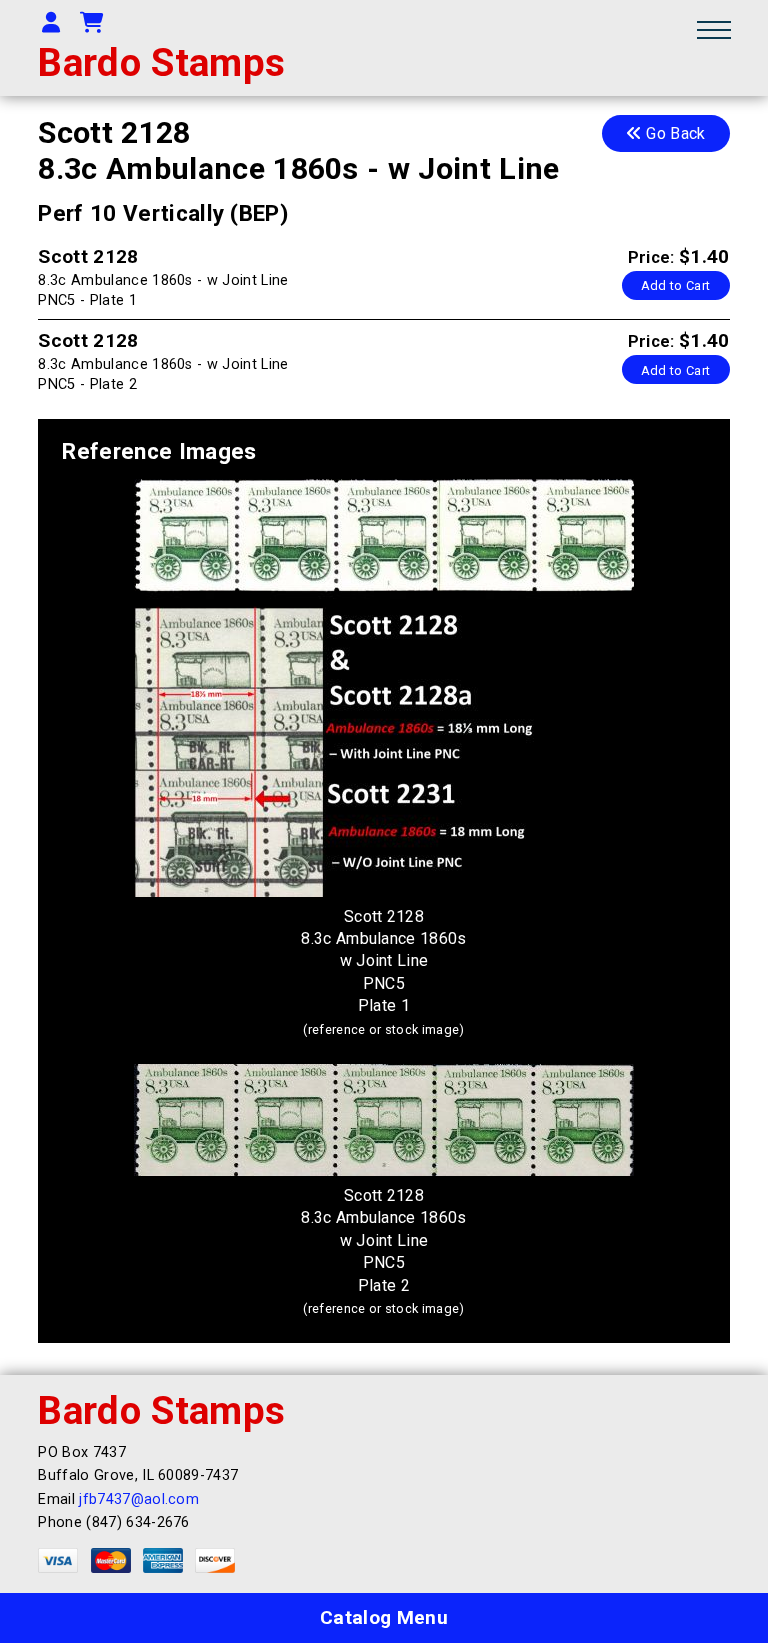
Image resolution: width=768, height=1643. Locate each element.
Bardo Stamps (161, 62)
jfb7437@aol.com (139, 1499)
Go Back (674, 133)
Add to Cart (676, 285)
